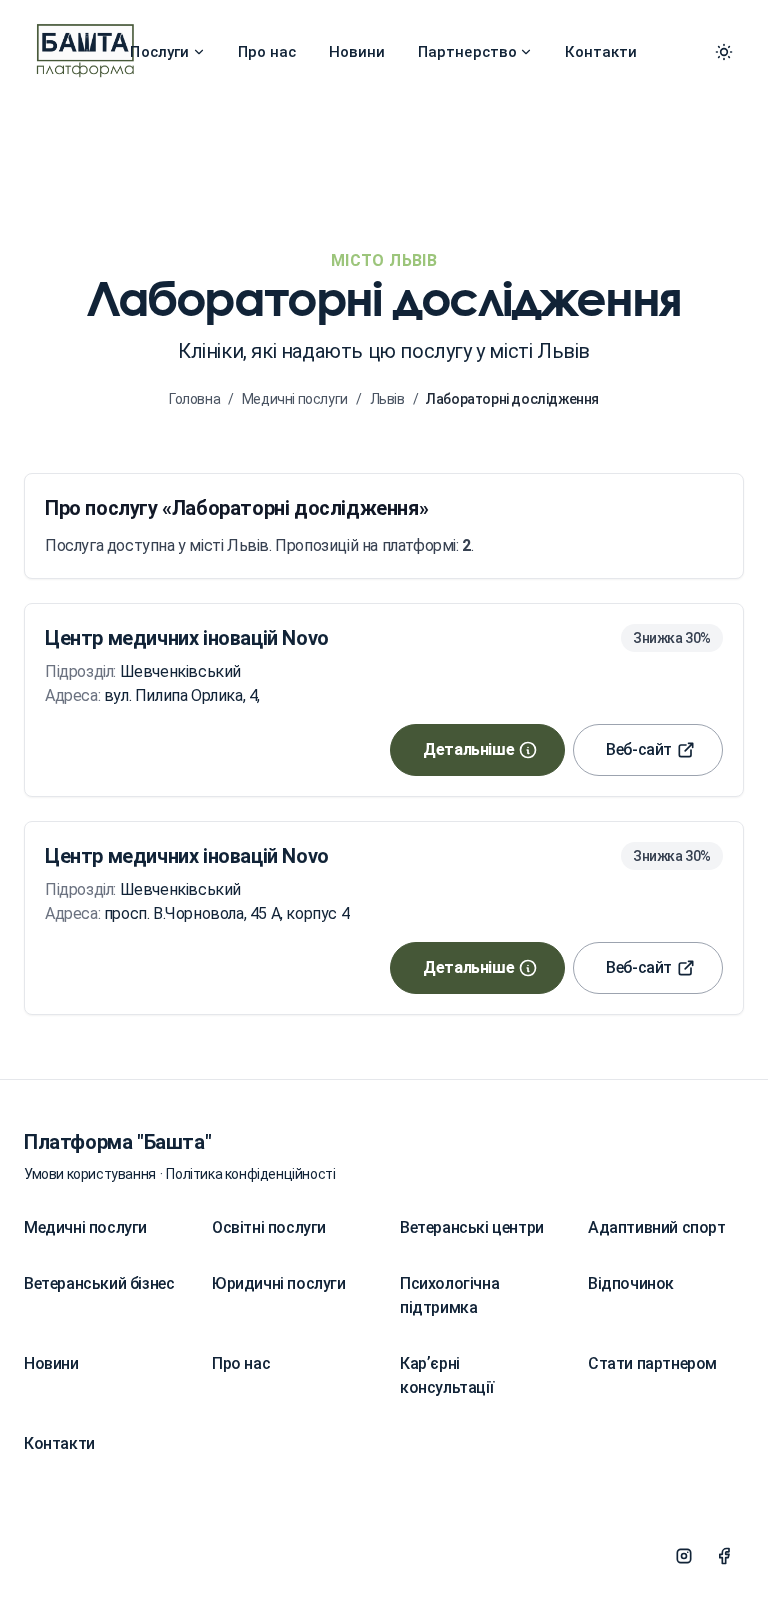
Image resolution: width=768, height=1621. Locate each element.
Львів (387, 399)
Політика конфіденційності (250, 1174)
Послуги (159, 52)
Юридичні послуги (279, 1283)
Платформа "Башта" (117, 1142)
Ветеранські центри (472, 1227)
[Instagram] (684, 1556)
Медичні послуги (295, 399)
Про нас (267, 52)
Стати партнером (652, 1363)
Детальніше (468, 749)
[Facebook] (724, 1556)
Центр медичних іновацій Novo (187, 638)
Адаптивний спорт (657, 1227)
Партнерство (468, 52)
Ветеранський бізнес (99, 1283)
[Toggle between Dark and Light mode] (724, 52)
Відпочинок (631, 1283)
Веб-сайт (639, 749)
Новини (357, 52)
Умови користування (90, 1174)
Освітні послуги (269, 1227)
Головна (194, 399)
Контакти (601, 52)
